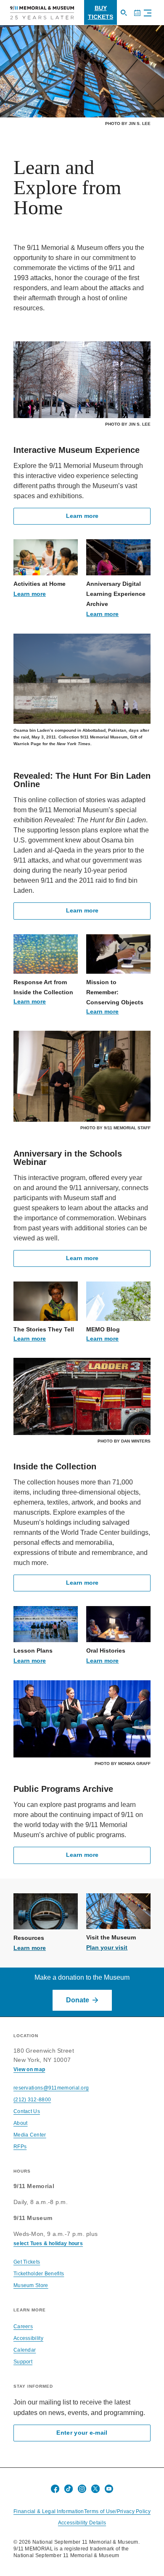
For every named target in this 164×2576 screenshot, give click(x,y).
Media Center (30, 2135)
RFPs (20, 2147)
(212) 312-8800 (32, 2100)
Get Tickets (27, 2262)
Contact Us (27, 2111)
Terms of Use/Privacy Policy (117, 2511)
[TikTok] (69, 2489)
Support (23, 2362)
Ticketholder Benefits (39, 2274)
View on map (29, 2069)
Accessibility (28, 2338)
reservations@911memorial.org (51, 2088)
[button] (145, 14)
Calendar (140, 17)
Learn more (82, 516)
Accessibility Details (82, 2523)
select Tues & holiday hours (48, 2243)
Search (127, 17)
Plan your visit (107, 1947)
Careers (23, 2326)
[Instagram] (82, 2489)
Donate (78, 2000)
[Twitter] (95, 2489)
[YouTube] (109, 2489)
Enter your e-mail (82, 2433)
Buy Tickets (101, 12)
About (21, 2123)
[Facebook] (55, 2489)
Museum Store (31, 2285)
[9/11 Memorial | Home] (42, 13)
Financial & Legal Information (49, 2511)
